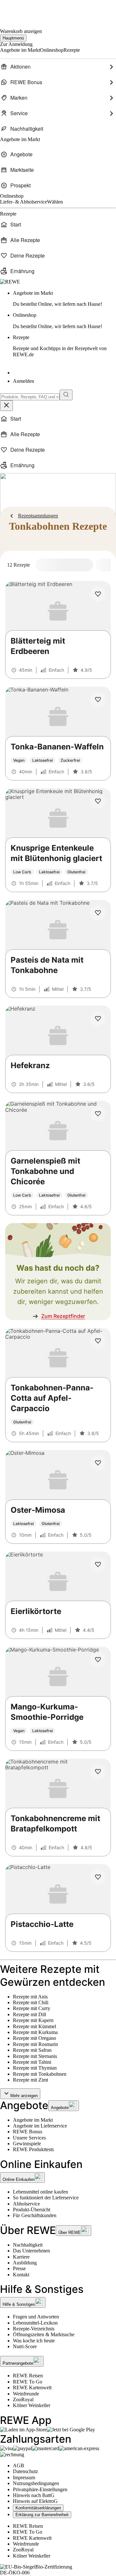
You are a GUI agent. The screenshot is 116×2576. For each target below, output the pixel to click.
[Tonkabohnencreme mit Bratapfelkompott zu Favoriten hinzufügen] (98, 1772)
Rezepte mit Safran (32, 2050)
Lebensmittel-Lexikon (35, 2323)
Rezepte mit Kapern (33, 2020)
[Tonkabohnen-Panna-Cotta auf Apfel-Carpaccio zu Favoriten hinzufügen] (98, 1341)
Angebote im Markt (33, 2120)
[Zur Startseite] (22, 10)
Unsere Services (29, 2138)
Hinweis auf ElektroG (35, 2501)
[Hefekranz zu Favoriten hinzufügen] (98, 1019)
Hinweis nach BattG (34, 2495)
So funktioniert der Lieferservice (46, 2198)
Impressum (24, 2477)
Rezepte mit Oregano (34, 2038)
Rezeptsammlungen (38, 516)
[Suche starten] (66, 395)
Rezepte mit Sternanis (35, 2056)
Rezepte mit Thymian (35, 2068)
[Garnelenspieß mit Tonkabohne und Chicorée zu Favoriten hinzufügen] (98, 1114)
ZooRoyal (23, 2399)
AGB (19, 2465)
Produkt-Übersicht (32, 2210)
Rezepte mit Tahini (32, 2062)
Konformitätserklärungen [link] (38, 2508)
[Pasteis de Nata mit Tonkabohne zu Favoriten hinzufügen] (98, 913)
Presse (19, 2268)
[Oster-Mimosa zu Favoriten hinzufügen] (98, 1463)
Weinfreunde (26, 2394)
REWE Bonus (28, 2132)
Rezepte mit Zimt (30, 2080)
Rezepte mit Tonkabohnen (40, 2074)
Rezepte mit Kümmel (34, 2026)
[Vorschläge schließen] (6, 406)
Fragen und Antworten (36, 2317)
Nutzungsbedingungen (36, 2483)
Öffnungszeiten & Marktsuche (44, 2334)
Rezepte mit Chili (31, 2002)
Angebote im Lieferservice (40, 2126)
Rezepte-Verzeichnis (34, 2329)
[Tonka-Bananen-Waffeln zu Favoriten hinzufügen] (98, 700)
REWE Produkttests (33, 2149)
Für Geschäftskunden (35, 2215)
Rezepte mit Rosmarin (35, 2044)
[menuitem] (58, 67)
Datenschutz (25, 2471)
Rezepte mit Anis (30, 1997)
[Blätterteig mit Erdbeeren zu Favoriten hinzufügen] (98, 594)
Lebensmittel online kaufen (40, 2192)
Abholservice (26, 2204)
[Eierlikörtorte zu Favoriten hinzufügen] (98, 1564)
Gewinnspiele (27, 2144)
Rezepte (60, 346)
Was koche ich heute (34, 2341)
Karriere (21, 2257)
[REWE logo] (10, 282)
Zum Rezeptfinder (63, 1316)
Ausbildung (25, 2263)
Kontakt (21, 2275)
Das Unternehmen (31, 2251)
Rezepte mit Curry (32, 2008)
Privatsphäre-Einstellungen (40, 2489)
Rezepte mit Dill (29, 2014)
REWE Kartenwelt (32, 2388)
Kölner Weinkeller (32, 2405)
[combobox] (30, 397)
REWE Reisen (28, 2376)
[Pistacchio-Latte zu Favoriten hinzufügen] (98, 1877)
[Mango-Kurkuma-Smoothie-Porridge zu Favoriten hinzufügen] (98, 1660)
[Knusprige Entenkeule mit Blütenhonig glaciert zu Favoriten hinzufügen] (98, 801)
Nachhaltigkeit (28, 2245)
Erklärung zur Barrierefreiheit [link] (42, 2515)
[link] (64, 299)
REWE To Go (28, 2382)
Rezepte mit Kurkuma (35, 2032)
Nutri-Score (25, 2346)
